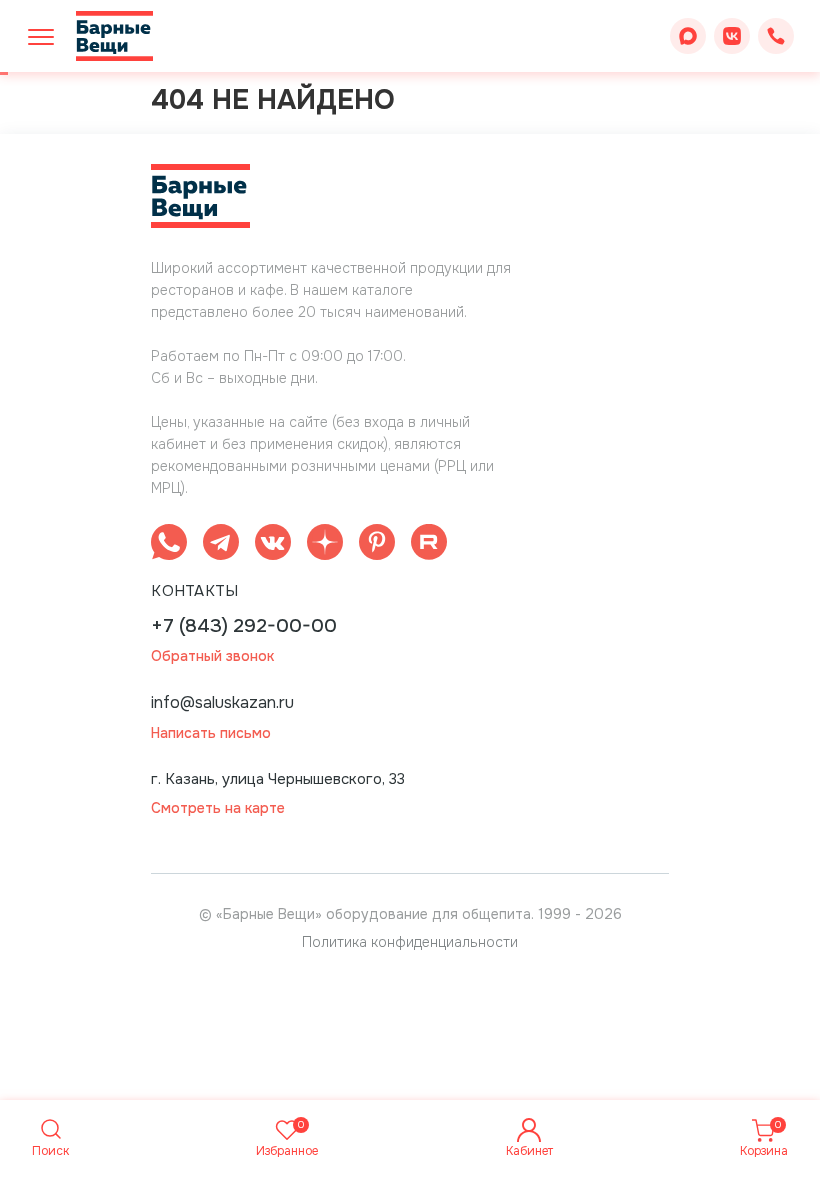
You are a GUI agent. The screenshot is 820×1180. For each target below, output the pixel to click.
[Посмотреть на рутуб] (429, 545)
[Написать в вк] (273, 545)
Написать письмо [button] (211, 733)
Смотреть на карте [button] (218, 808)
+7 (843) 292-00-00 (244, 626)
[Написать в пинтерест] (377, 545)
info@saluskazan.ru (222, 702)
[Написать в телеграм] (221, 545)
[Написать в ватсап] (169, 545)
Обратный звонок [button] (212, 656)
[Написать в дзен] (325, 545)
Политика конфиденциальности (410, 942)
